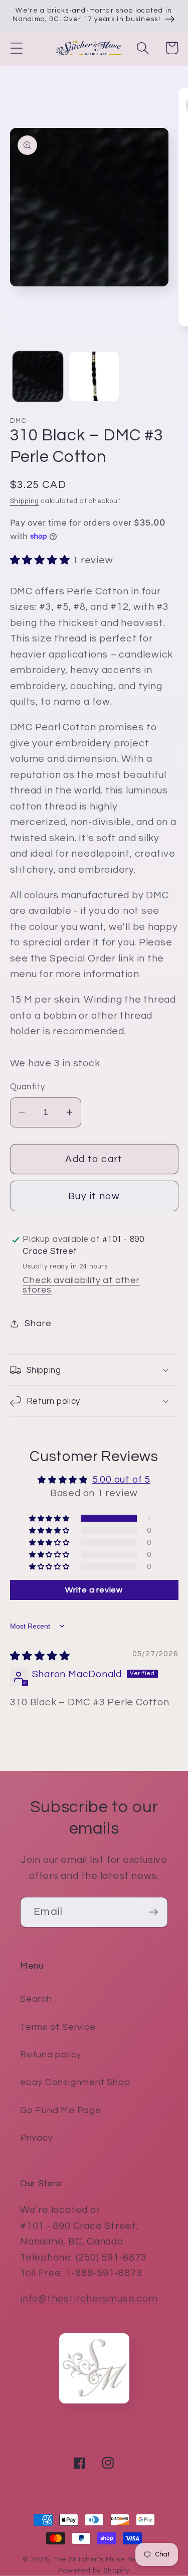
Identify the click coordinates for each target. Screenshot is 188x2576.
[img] (40, 1656)
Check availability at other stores (81, 1285)
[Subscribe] (153, 1912)
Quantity (28, 1087)
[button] (16, 48)
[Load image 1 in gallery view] (38, 376)
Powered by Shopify (94, 2570)
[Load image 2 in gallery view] (94, 376)
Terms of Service (58, 2027)
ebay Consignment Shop (75, 2082)
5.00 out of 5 (121, 1480)
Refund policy (51, 2055)
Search (36, 1999)
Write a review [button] (94, 1590)
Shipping (25, 501)
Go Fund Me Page (61, 2110)
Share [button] (38, 1323)
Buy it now (94, 1196)
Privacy (36, 2138)
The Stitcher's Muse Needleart (109, 2559)
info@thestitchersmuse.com (89, 2299)
